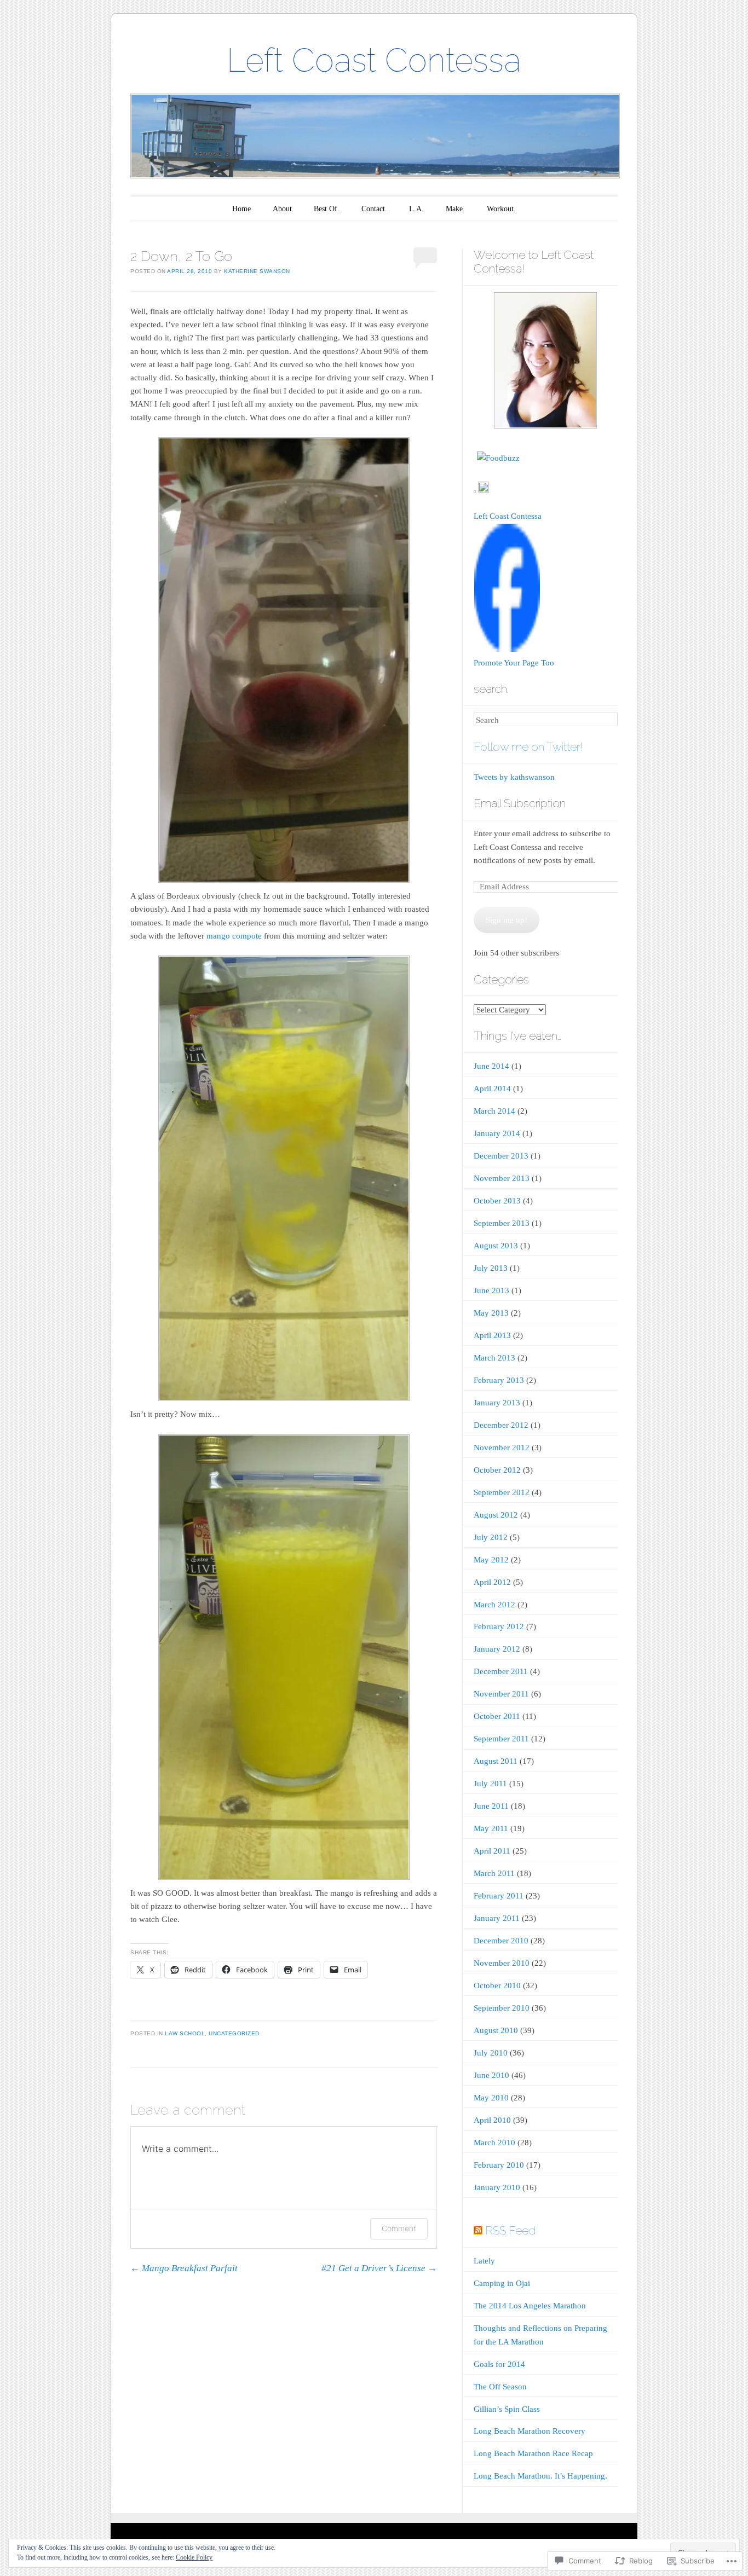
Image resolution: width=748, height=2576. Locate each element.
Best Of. (327, 209)
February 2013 (499, 1380)
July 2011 (490, 1784)
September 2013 (502, 1223)
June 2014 (491, 1066)
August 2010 (496, 2030)
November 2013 (502, 1178)
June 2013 (491, 1290)
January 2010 (497, 2187)
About (282, 209)
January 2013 (497, 1403)
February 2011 (499, 1896)
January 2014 (497, 1133)
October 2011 (497, 1716)
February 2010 (499, 2165)
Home (241, 209)
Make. (455, 209)
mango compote (234, 936)
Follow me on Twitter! (528, 747)
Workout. (501, 209)
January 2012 (497, 1649)
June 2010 (491, 2075)
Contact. (374, 209)
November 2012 (502, 1448)
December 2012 (501, 1425)
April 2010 (492, 2120)
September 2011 (501, 1739)
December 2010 (501, 1941)
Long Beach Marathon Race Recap (533, 2453)
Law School (185, 2033)
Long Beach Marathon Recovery (530, 2431)
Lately (484, 2261)
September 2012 (502, 1492)
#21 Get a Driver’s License (379, 2268)
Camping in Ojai (502, 2283)
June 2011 (491, 1806)
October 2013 (497, 1201)
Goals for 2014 (499, 2364)
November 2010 (502, 1963)
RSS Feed (510, 2230)
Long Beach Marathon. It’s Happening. (540, 2476)
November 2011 (501, 1694)
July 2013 (491, 1268)
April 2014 (492, 1089)
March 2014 (494, 1111)
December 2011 (501, 1671)
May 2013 (491, 1313)
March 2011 (494, 1873)
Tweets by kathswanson (514, 777)
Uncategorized (234, 2033)
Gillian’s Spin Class (507, 2409)
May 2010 (491, 2098)
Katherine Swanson (257, 271)
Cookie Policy (194, 2557)
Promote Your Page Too (514, 663)
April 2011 (492, 1851)
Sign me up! (507, 920)
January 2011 (497, 1918)
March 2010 (494, 2143)
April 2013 (492, 1335)
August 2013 (496, 1246)
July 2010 (491, 2053)
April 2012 (492, 1582)
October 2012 (497, 1470)
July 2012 (491, 1537)
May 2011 (491, 1828)
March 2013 (494, 1358)
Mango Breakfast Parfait (184, 2268)
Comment (399, 2228)
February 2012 (499, 1626)
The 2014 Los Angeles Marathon (530, 2306)
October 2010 (497, 1985)
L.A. (416, 209)
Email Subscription (520, 803)
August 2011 (496, 1761)
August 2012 (496, 1515)
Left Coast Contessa (374, 60)
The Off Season (500, 2387)
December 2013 (501, 1156)
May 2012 (491, 1560)
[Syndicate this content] (478, 2230)
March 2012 (494, 1605)
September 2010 (502, 2008)
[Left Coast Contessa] (507, 650)
